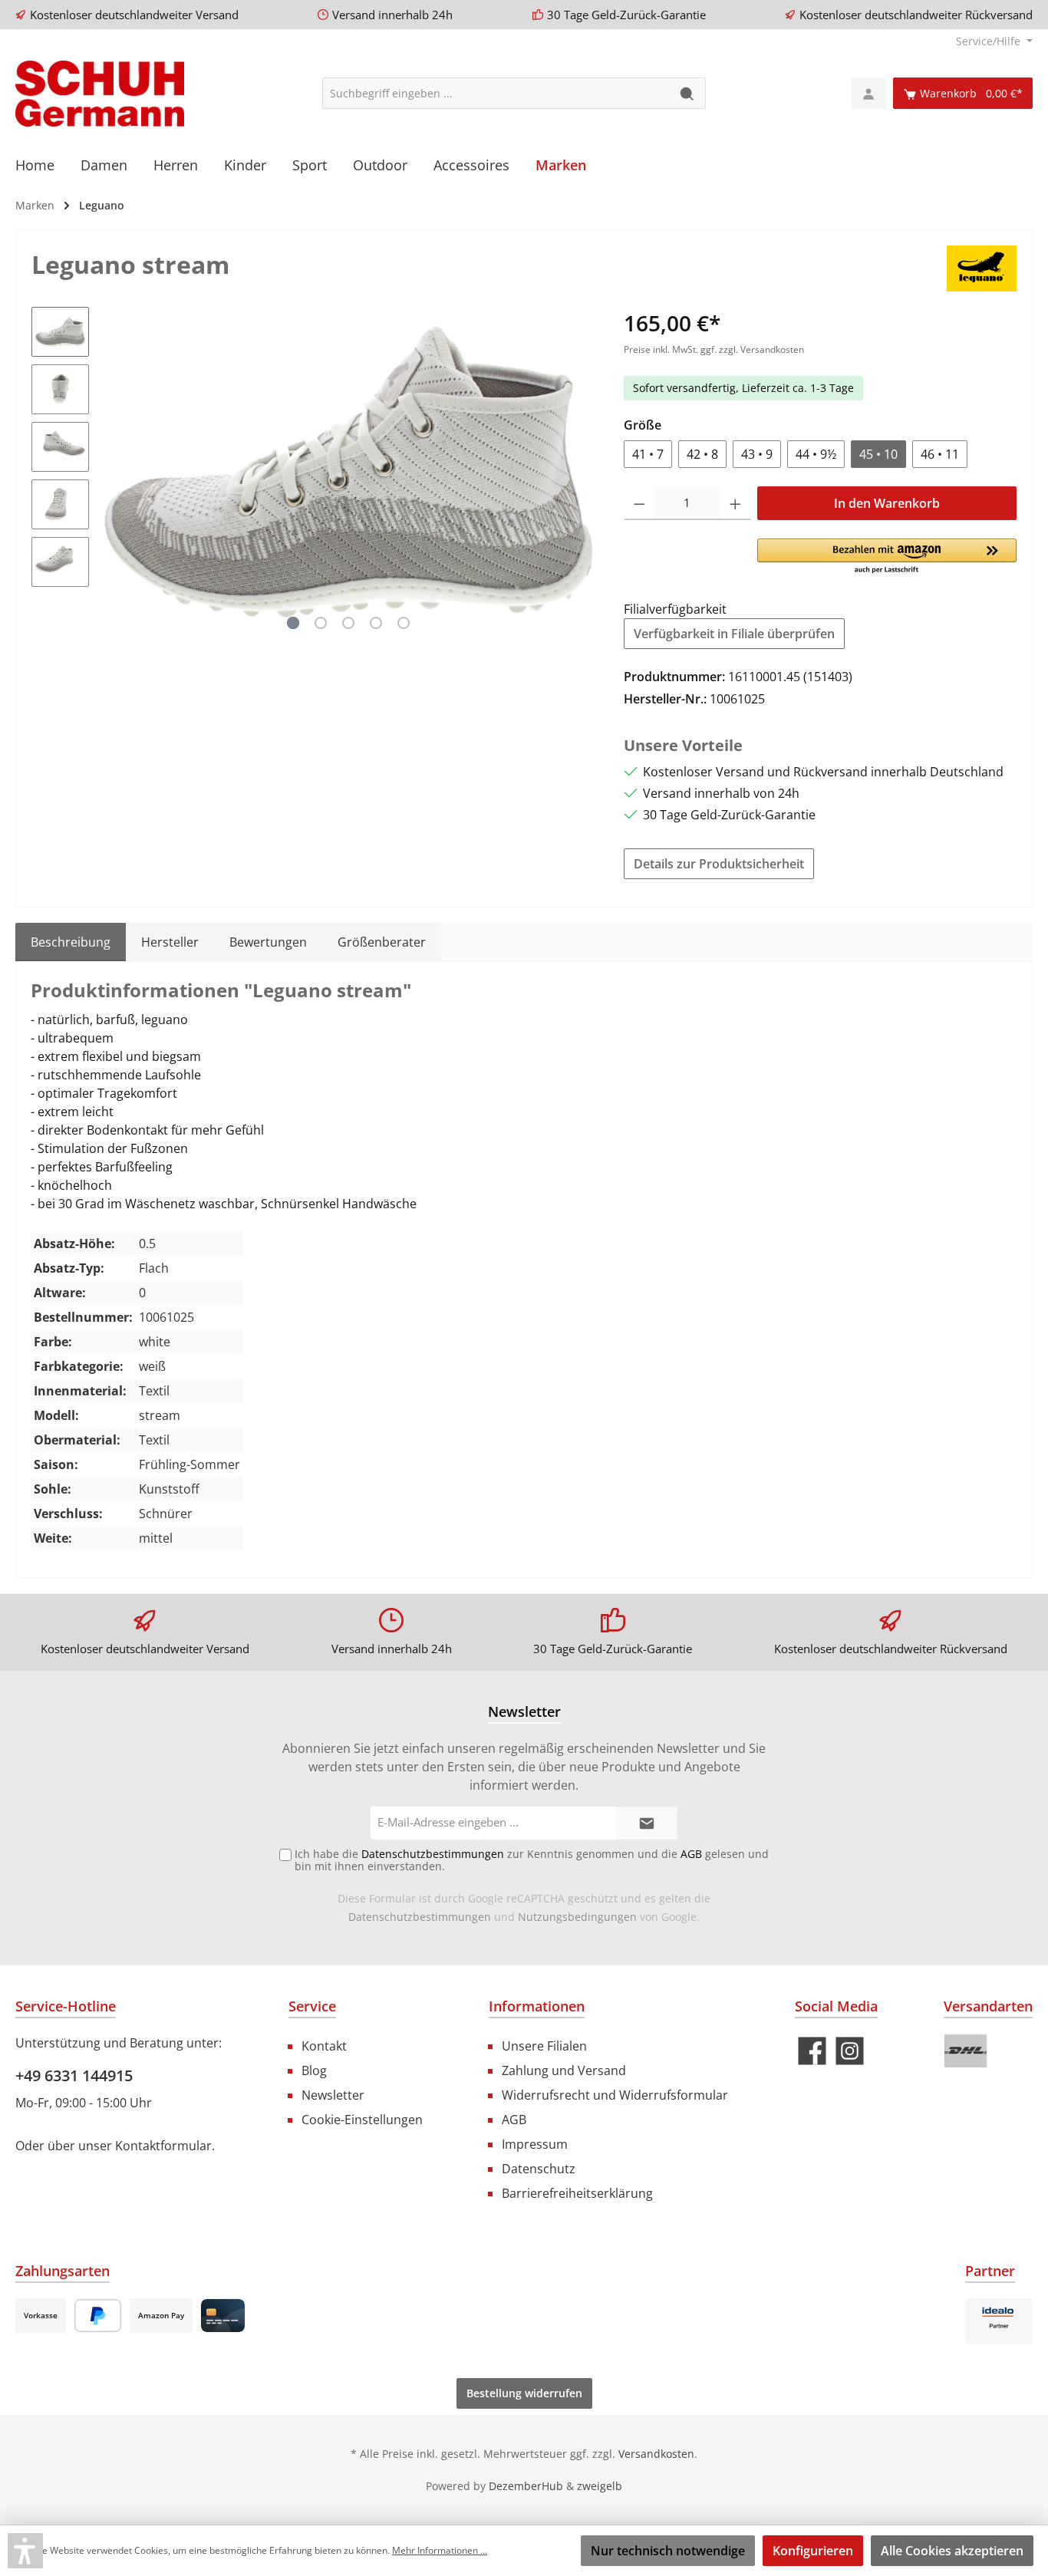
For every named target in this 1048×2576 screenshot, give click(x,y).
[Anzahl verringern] (639, 503)
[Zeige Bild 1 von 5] (293, 623)
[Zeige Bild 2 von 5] (321, 623)
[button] (887, 557)
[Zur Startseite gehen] (100, 94)
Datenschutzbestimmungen (420, 1917)
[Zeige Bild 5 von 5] (404, 623)
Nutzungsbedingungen (577, 1917)
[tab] (71, 942)
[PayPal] (98, 2316)
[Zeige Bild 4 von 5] (376, 623)
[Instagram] (850, 2051)
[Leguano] (982, 267)
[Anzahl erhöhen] (735, 503)
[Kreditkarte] (223, 2316)
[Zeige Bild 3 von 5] (348, 623)
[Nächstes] (582, 471)
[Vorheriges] (116, 471)
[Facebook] (812, 2051)
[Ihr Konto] (868, 93)
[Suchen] (688, 93)
